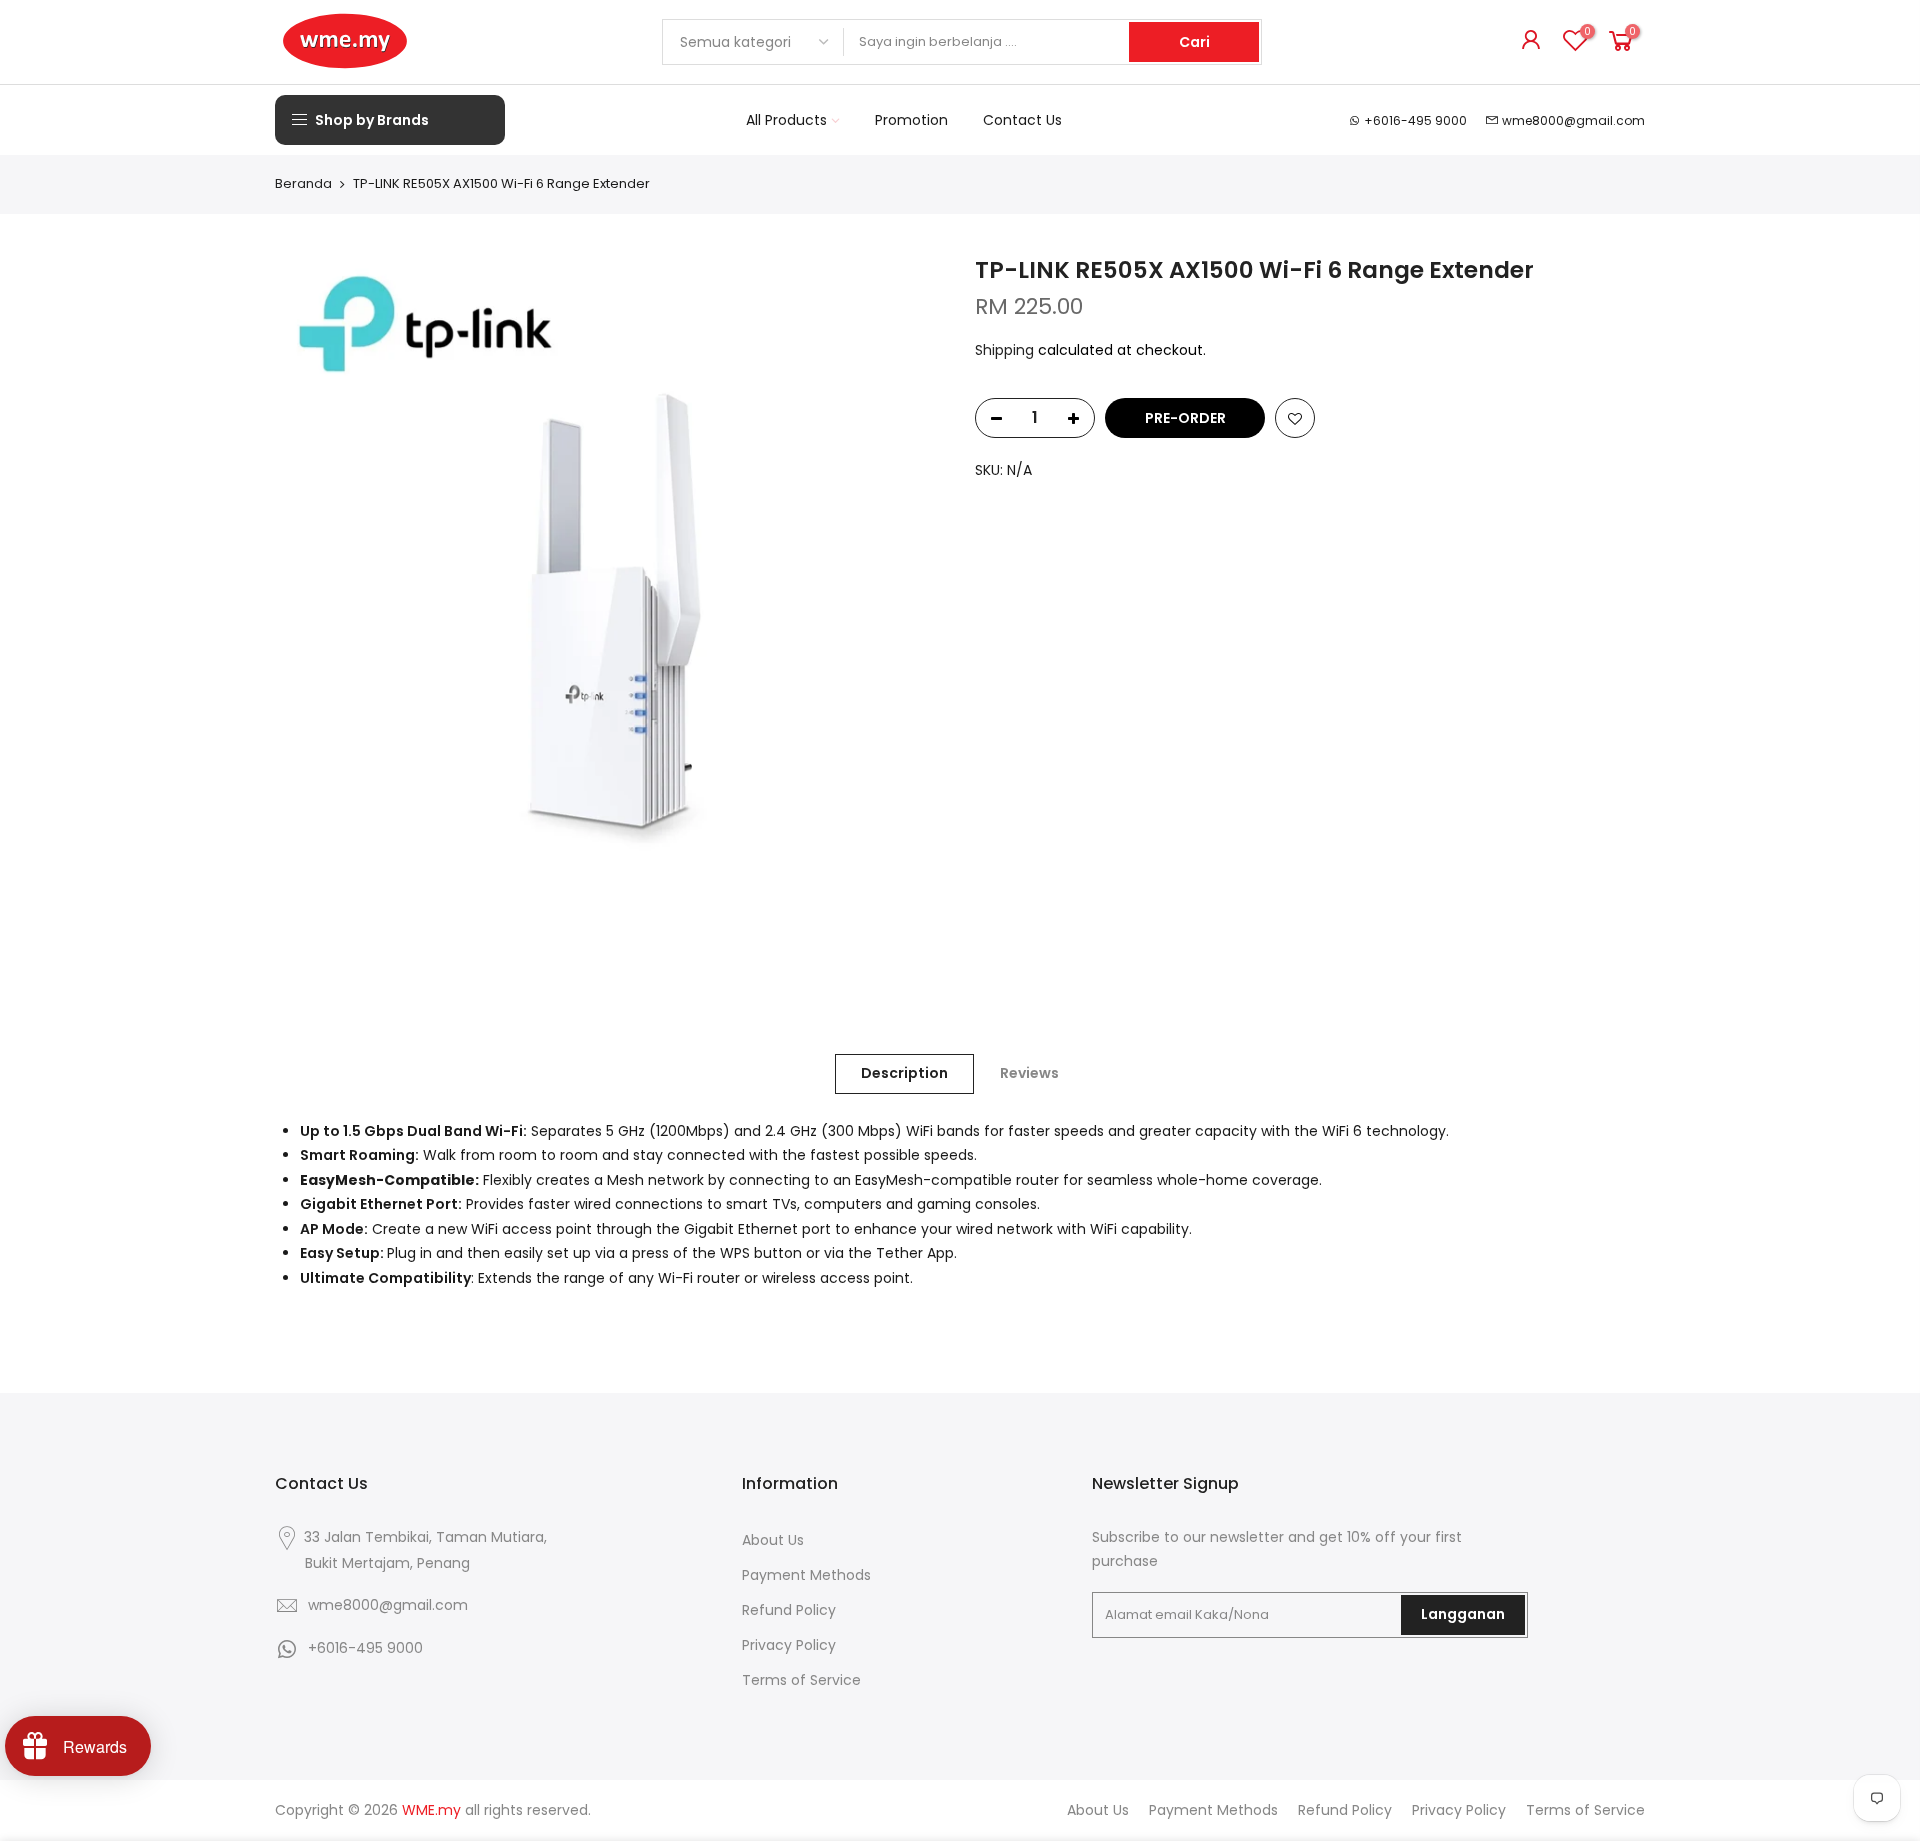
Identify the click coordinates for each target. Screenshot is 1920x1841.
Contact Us (1022, 120)
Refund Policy (789, 1610)
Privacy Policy (789, 1645)
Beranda (303, 184)
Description (904, 1073)
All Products (786, 120)
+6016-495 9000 (1415, 120)
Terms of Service (801, 1680)
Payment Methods (806, 1575)
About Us (773, 1540)
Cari (1194, 42)
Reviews (1029, 1073)
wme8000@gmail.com (1573, 120)
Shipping (1004, 350)
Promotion (911, 120)
